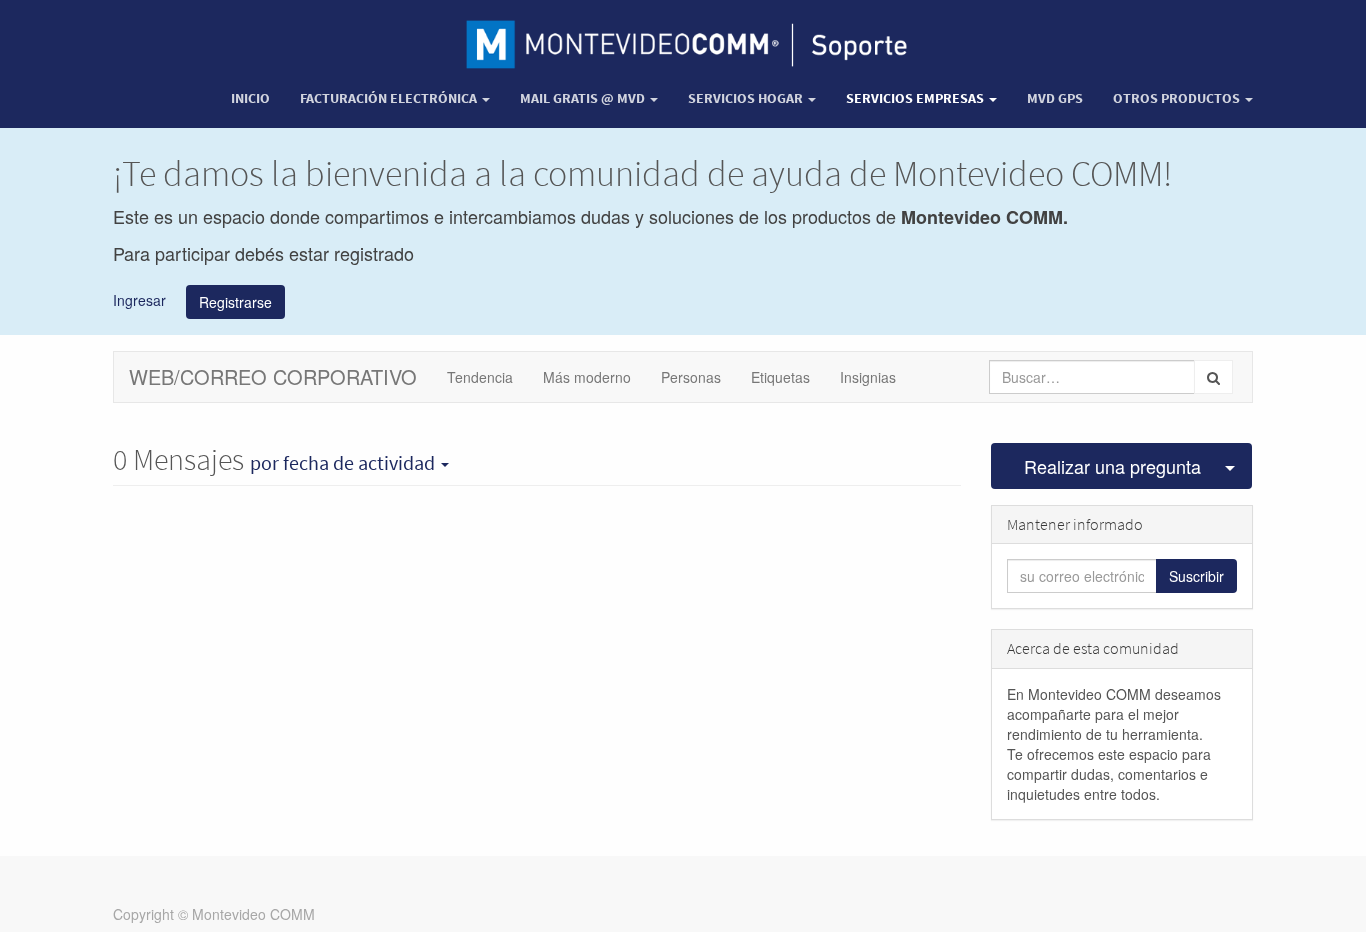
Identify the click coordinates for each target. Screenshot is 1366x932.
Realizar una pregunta (1112, 466)
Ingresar (139, 299)
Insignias (868, 377)
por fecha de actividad (344, 463)
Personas (691, 377)
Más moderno (587, 377)
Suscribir (1196, 576)
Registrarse (235, 302)
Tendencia (480, 377)
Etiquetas (780, 377)
